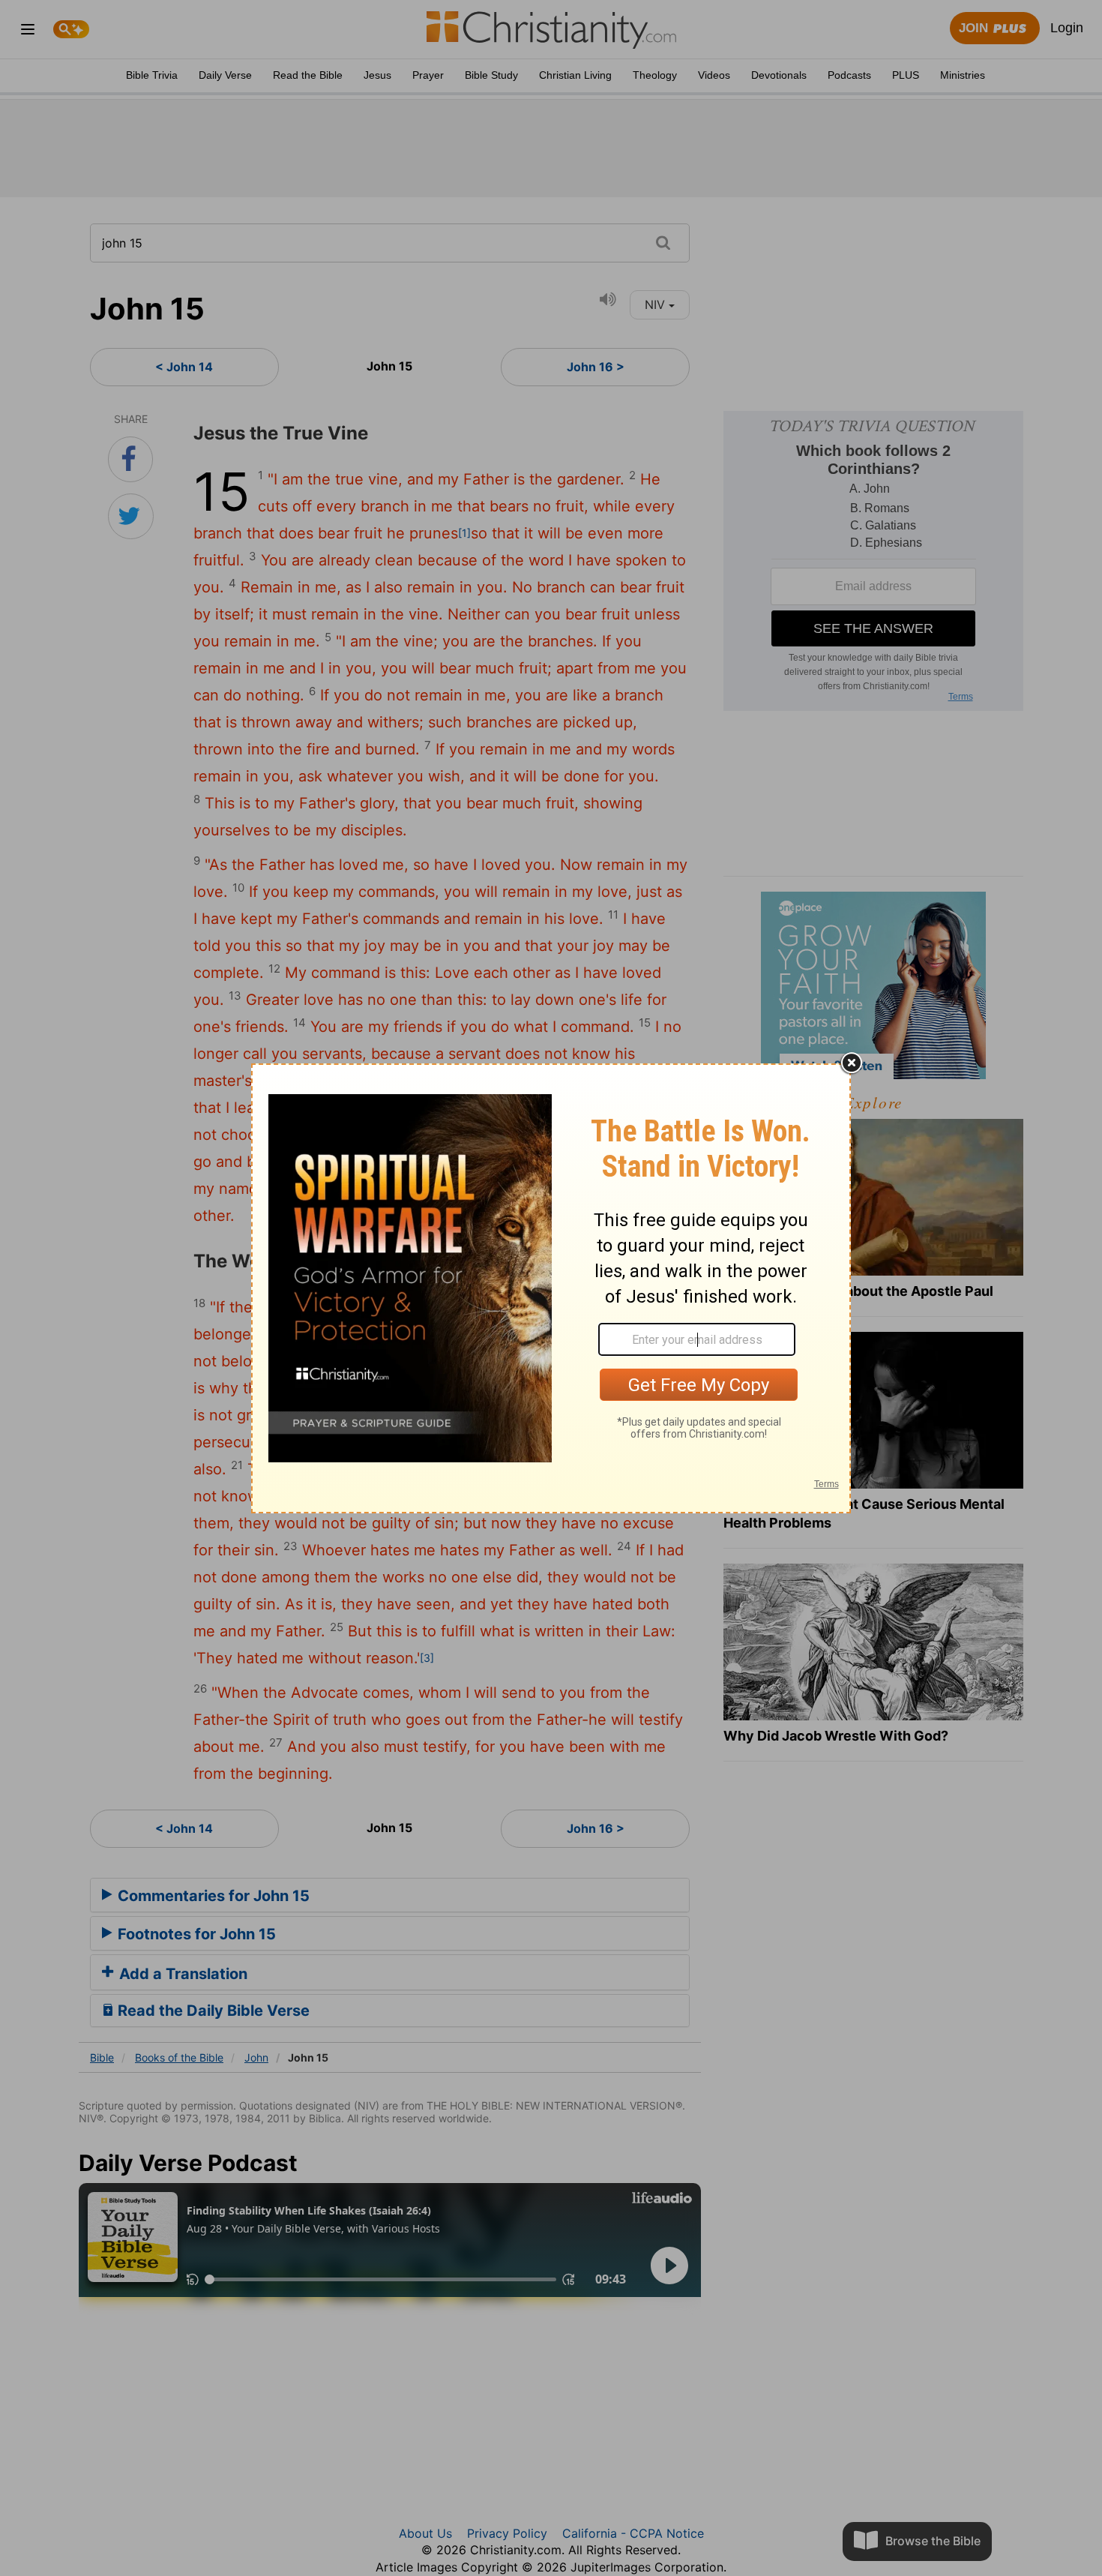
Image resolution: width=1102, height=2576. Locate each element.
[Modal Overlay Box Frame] (551, 1288)
